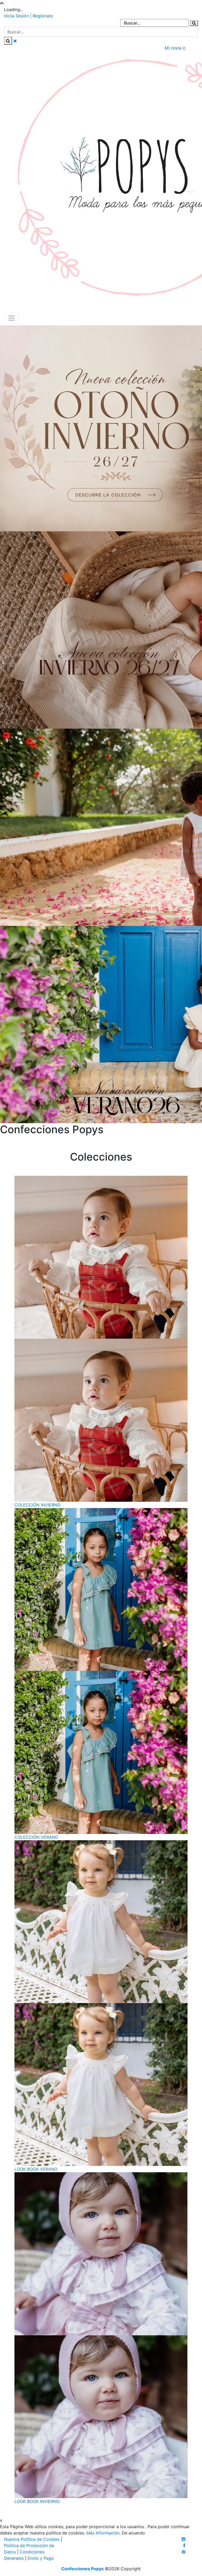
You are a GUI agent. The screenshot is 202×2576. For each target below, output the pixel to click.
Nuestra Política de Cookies (32, 2539)
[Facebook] (184, 2545)
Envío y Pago (41, 2558)
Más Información (103, 2533)
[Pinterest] (184, 2552)
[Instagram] (184, 2539)
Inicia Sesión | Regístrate (28, 16)
